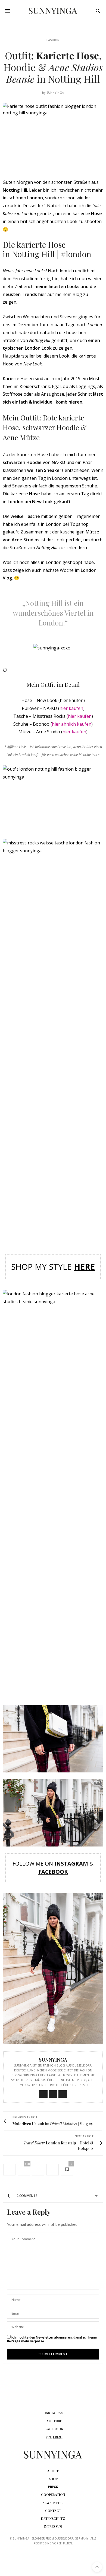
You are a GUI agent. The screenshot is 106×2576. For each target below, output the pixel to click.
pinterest (54, 2437)
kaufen (78, 732)
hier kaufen (71, 708)
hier (67, 732)
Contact (53, 2511)
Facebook (53, 1872)
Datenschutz (53, 2519)
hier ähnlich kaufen (72, 724)
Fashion (53, 40)
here (84, 1267)
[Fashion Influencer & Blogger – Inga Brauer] (53, 11)
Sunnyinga (55, 92)
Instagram (71, 1864)
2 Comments (27, 2196)
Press (53, 2487)
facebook (54, 2429)
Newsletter (53, 2503)
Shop (53, 2479)
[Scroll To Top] (97, 2567)
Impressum (53, 2526)
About (53, 2471)
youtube (54, 2421)
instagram (54, 2413)
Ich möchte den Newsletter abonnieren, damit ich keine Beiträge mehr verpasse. (52, 2339)
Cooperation (53, 2495)
